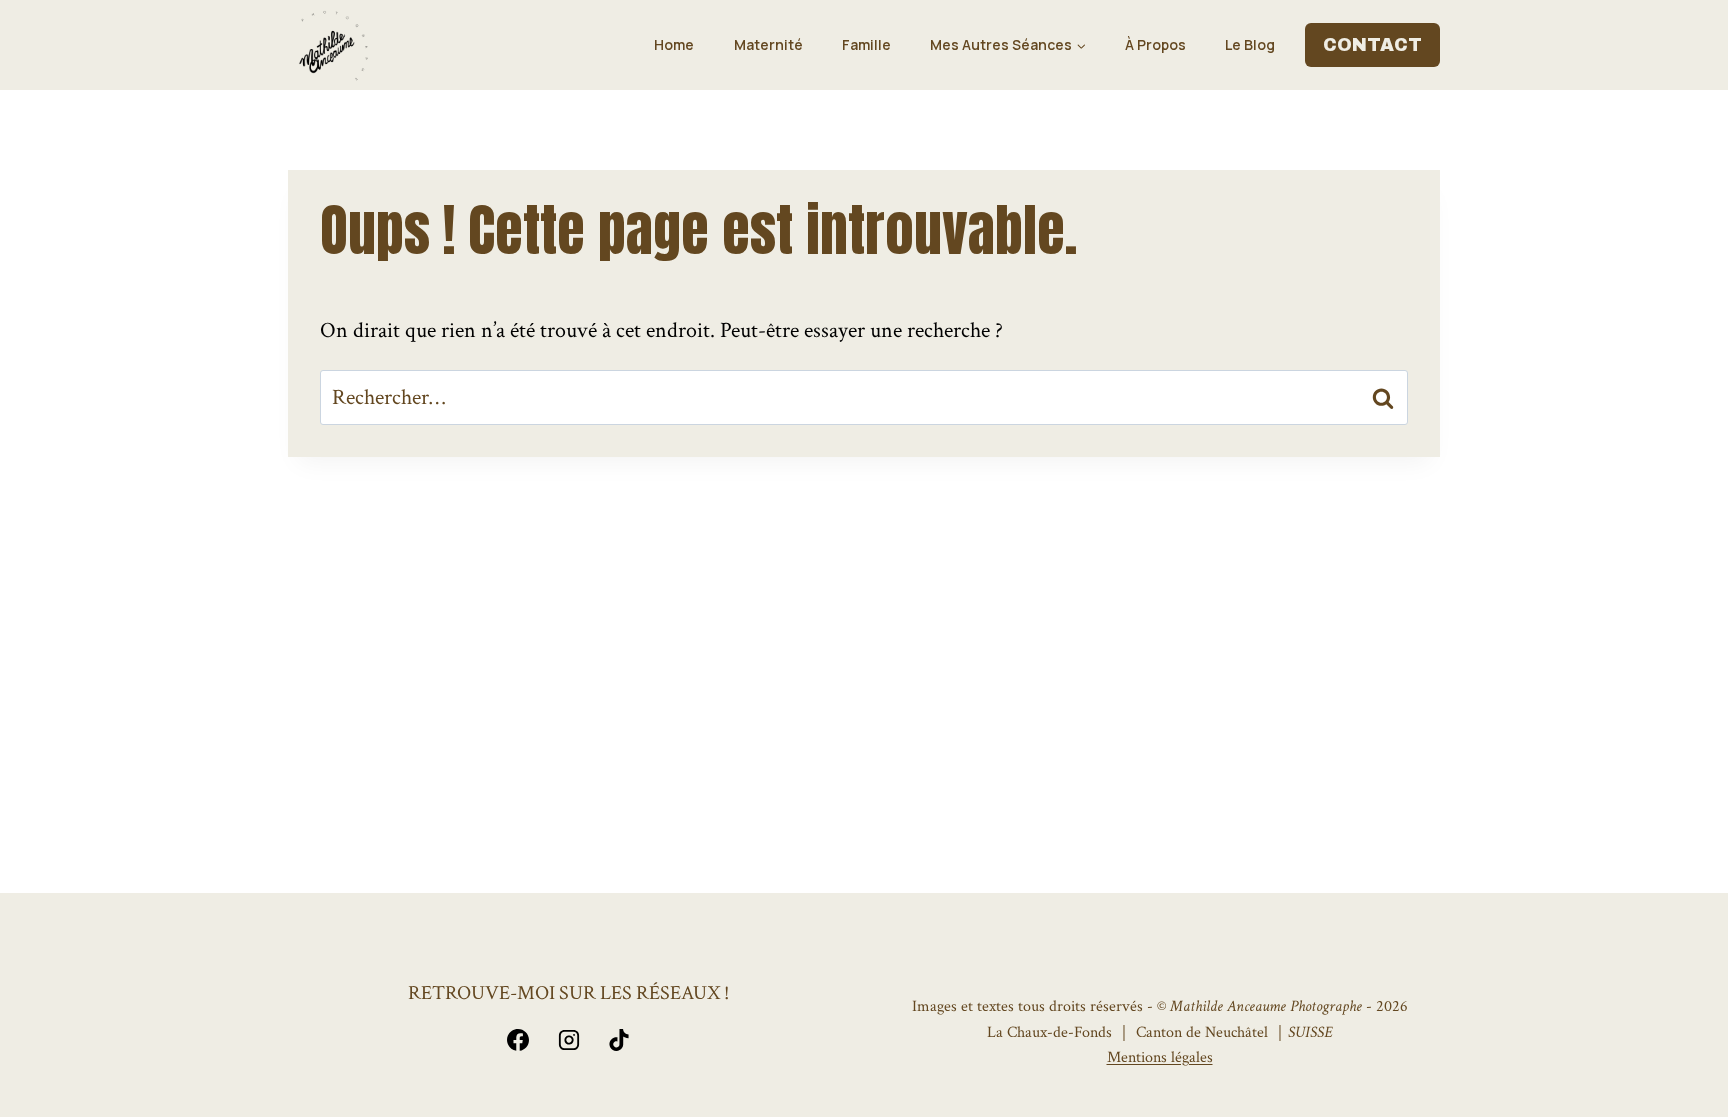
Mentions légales (1160, 1057)
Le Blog (1250, 44)
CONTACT (1372, 45)
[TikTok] (619, 1040)
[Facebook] (518, 1040)
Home (674, 44)
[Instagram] (569, 1040)
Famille (866, 44)
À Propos (1155, 44)
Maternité (768, 44)
